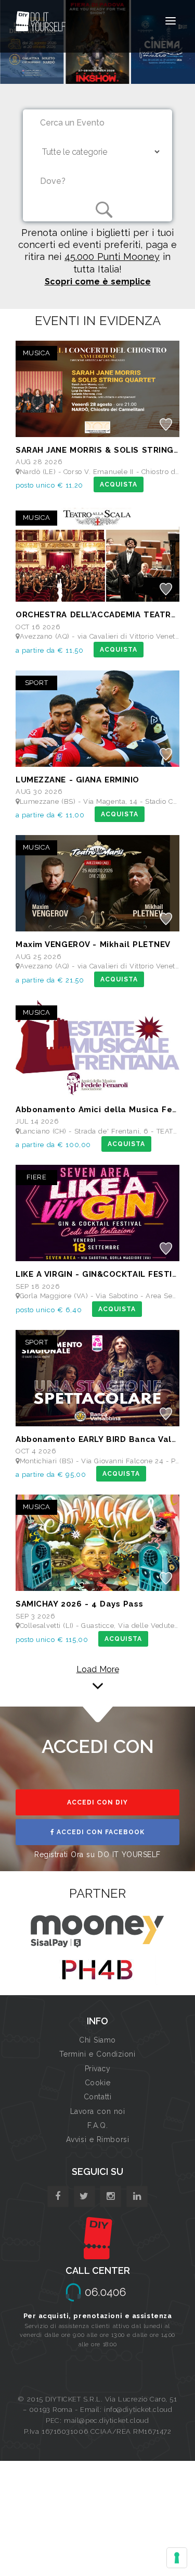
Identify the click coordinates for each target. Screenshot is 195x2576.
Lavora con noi (98, 2111)
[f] (58, 2197)
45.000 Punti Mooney (112, 257)
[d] (110, 2197)
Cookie (97, 2083)
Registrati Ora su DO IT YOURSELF (97, 1855)
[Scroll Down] (98, 1686)
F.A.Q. (97, 2125)
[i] (137, 2197)
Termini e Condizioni (97, 2054)
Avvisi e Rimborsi (98, 2139)
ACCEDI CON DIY (97, 1802)
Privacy (98, 2069)
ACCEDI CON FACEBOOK (100, 1832)
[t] (84, 2197)
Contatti (97, 2097)
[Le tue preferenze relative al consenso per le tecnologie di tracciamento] (177, 2558)
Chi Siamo (97, 2040)
